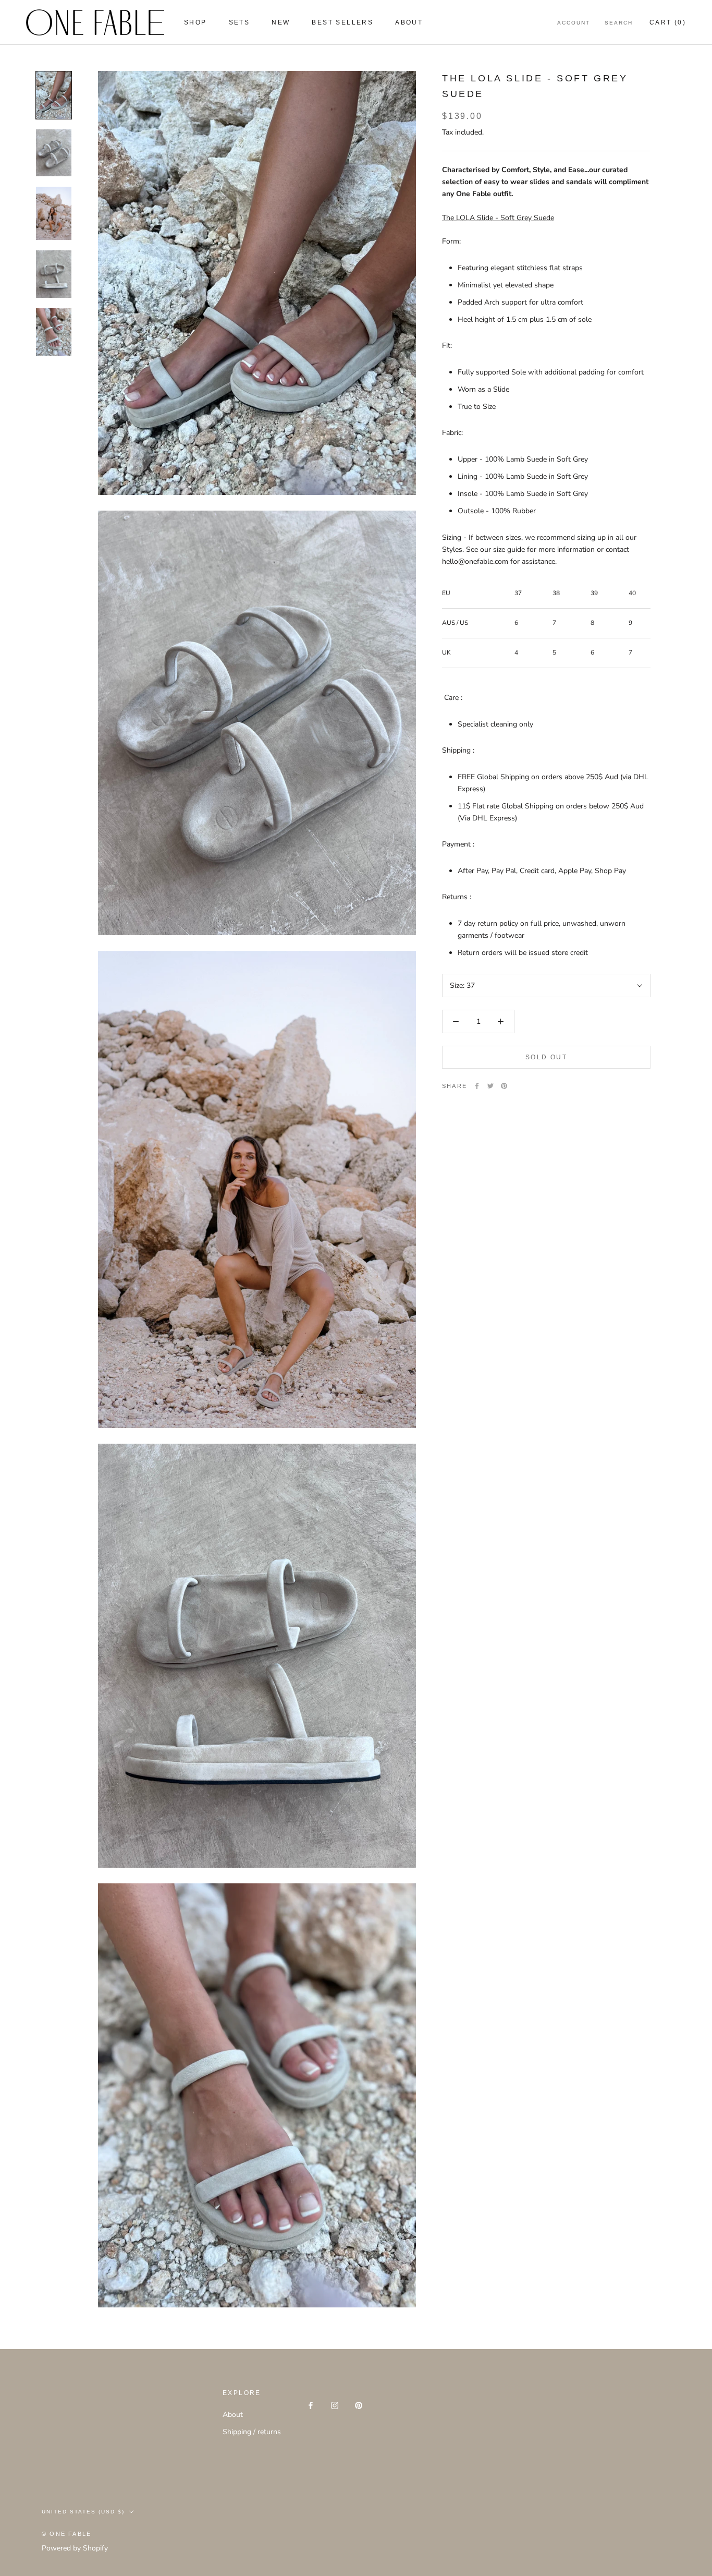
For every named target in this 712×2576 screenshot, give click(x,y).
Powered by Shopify (75, 2548)
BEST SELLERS (342, 22)
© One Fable (66, 2534)
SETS (240, 22)
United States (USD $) (83, 2512)
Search (619, 23)
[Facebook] (477, 1086)
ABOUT (409, 22)
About (233, 2415)
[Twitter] (490, 1086)
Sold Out (546, 1057)
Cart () (668, 22)
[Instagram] (335, 2405)
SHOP (195, 22)
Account (574, 23)
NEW (281, 22)
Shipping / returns (252, 2432)
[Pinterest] (504, 1086)
